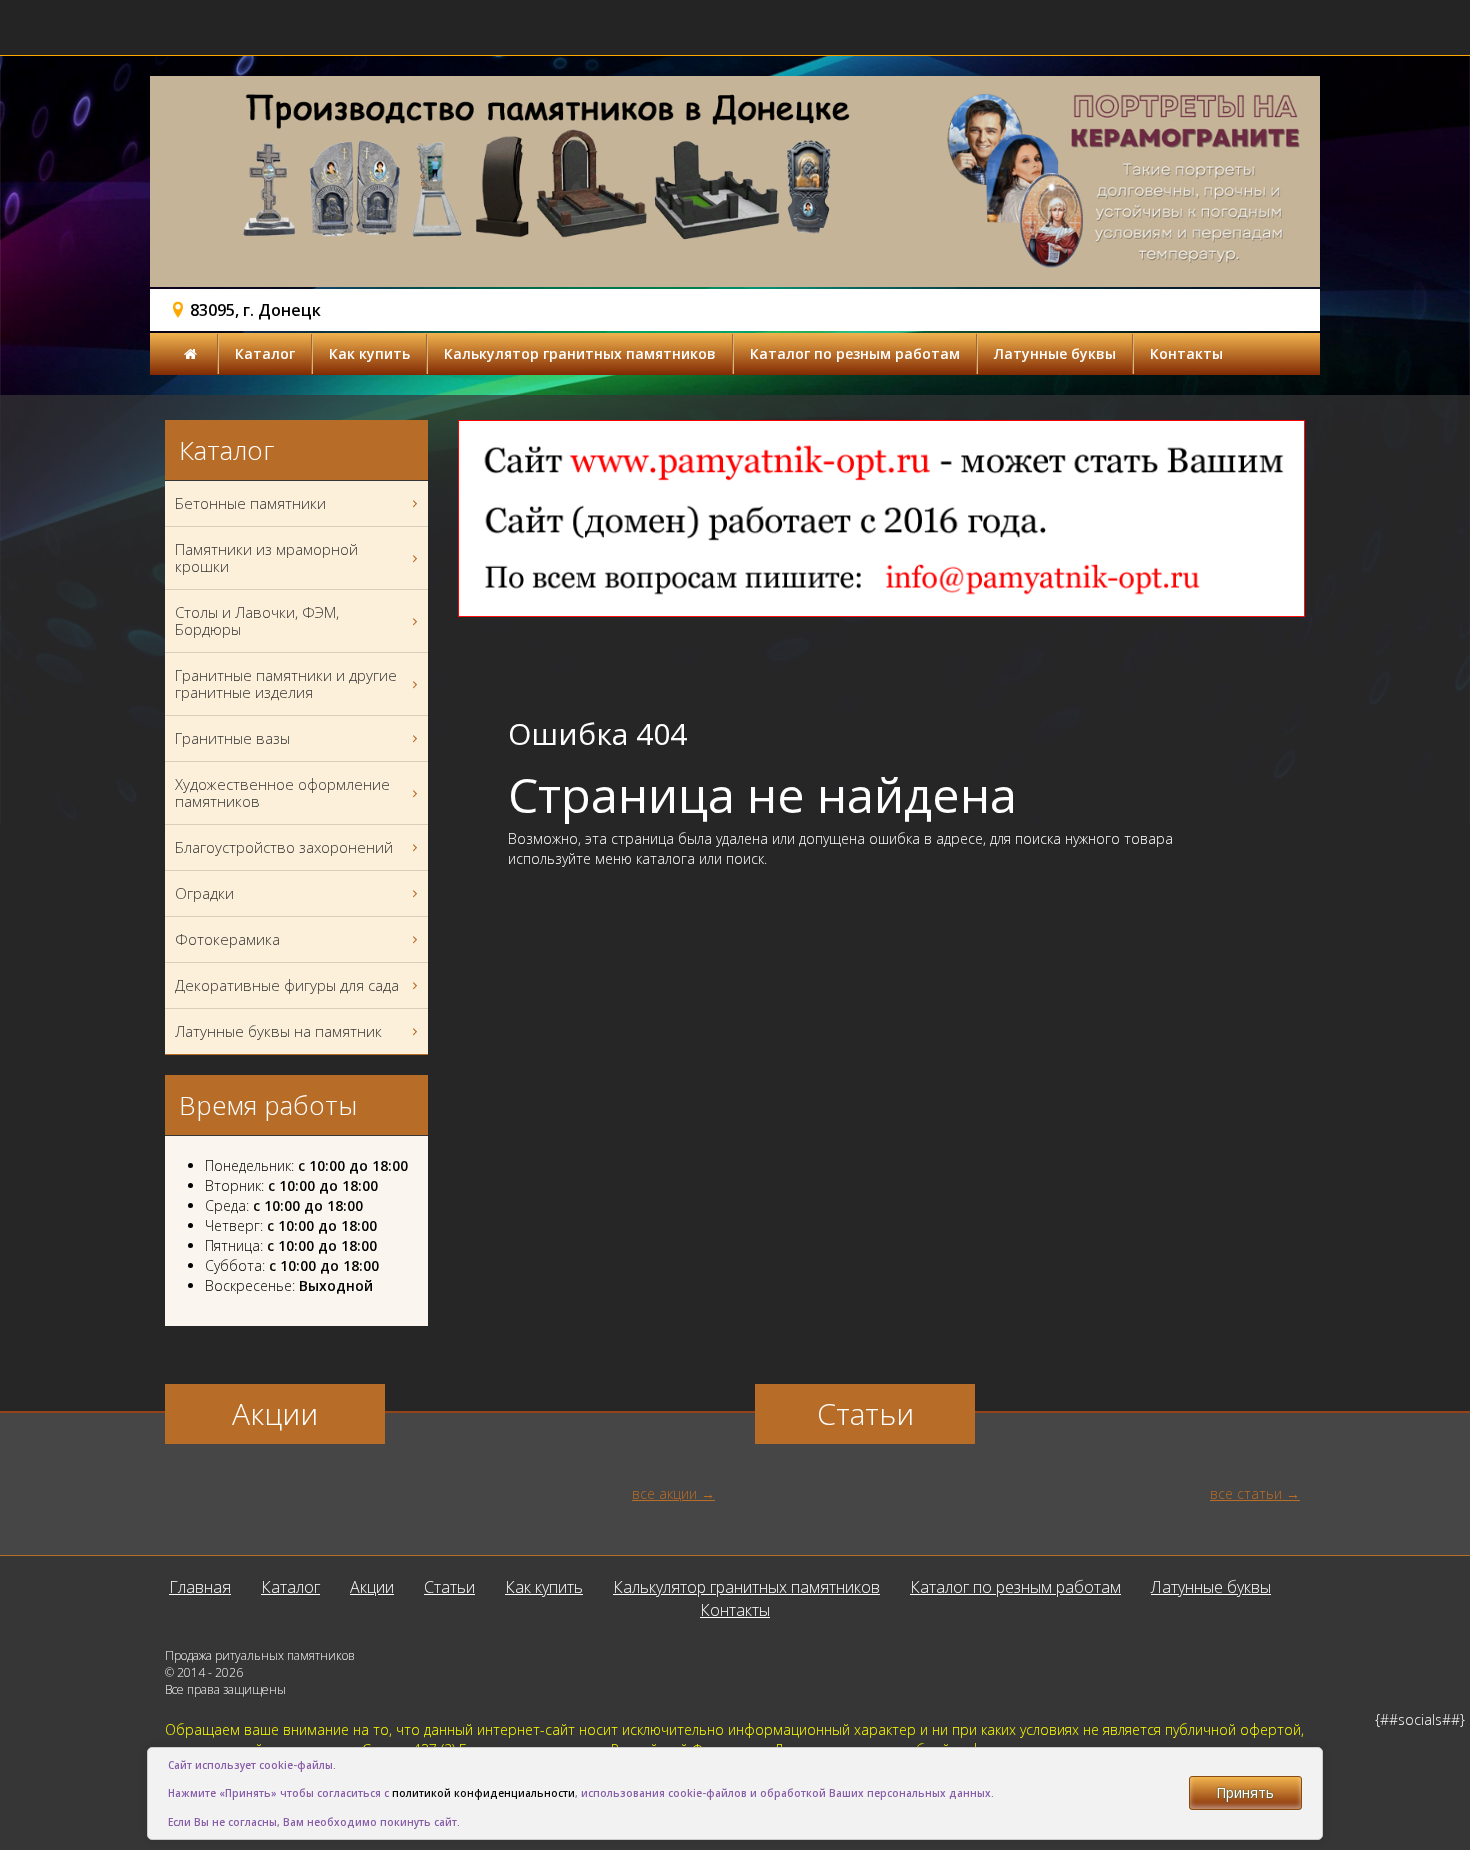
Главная (200, 1587)
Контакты (1186, 353)
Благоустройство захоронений (284, 847)
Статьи (449, 1587)
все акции (664, 1493)
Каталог (265, 353)
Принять (1245, 1792)
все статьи (1246, 1493)
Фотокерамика (227, 939)
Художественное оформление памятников (282, 792)
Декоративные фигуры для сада (287, 985)
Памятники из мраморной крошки (266, 557)
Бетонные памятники (250, 503)
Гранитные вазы (232, 738)
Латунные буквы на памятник (278, 1031)
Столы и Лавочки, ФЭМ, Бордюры (257, 620)
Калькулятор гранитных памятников (580, 353)
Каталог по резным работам (855, 353)
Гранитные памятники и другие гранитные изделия (286, 683)
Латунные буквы (1055, 353)
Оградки (204, 893)
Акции (372, 1587)
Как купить (369, 353)
